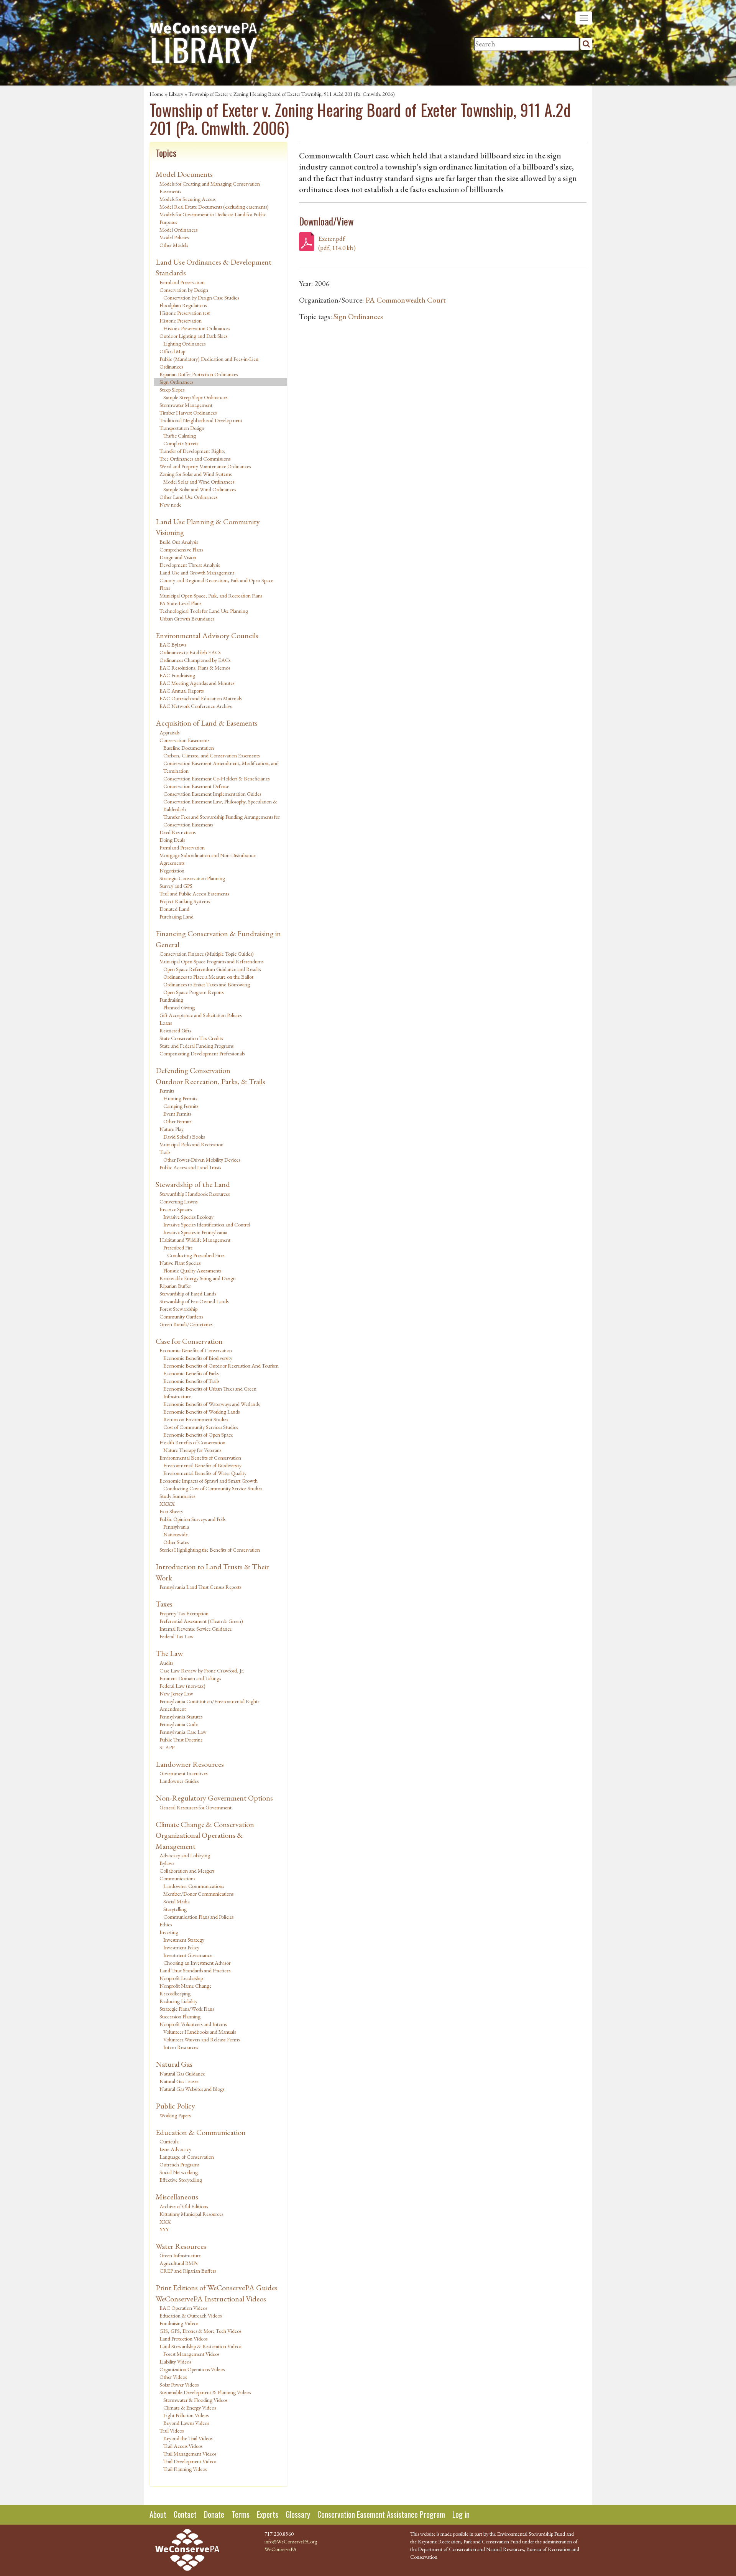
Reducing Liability (178, 2001)
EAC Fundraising (177, 675)
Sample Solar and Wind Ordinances (200, 489)
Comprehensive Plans (181, 550)
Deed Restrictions (177, 832)
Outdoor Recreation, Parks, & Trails (210, 1081)
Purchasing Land (177, 917)
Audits (166, 1663)
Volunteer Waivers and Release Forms (201, 2039)
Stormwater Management (186, 405)
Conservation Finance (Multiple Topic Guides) (207, 954)
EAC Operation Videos (183, 2308)
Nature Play (172, 1129)
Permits (167, 1091)
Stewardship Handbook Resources (195, 1194)
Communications (177, 1878)
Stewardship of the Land (193, 1184)
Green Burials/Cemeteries (186, 1324)
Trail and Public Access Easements (194, 894)
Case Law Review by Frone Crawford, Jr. (202, 1671)
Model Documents (184, 174)
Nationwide (176, 1534)
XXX (165, 2222)
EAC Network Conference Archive (196, 706)
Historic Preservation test (185, 313)
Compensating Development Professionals (202, 1053)
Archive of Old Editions (184, 2206)
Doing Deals (172, 840)
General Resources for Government (195, 1807)
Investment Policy (181, 1947)
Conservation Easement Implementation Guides (212, 794)
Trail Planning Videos (185, 2469)
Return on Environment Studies (196, 1419)
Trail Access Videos (183, 2446)
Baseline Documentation (189, 748)
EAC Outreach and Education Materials (200, 698)
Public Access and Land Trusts (190, 1167)
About (158, 2514)
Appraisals (169, 732)
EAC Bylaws (173, 645)
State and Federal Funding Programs (196, 1046)
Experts (268, 2514)
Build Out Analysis (179, 542)
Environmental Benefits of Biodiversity (202, 1465)
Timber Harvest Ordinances (188, 413)
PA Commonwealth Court (406, 300)
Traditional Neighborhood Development (201, 420)
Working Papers (175, 2115)
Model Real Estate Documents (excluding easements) (214, 207)
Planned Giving (179, 1007)
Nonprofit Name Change (186, 1986)
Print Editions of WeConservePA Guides (217, 2288)
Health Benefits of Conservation (192, 1442)
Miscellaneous (177, 2197)
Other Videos (173, 2377)
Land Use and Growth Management (197, 573)
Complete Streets (181, 443)
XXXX (167, 1504)
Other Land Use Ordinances (188, 497)
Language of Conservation (187, 2157)
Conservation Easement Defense (196, 786)
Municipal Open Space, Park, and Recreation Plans (211, 596)
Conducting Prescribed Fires (196, 1255)
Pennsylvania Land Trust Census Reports (200, 1587)
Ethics (166, 1924)
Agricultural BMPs (178, 2263)
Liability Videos (175, 2362)
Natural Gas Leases (179, 2081)
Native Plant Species (180, 1263)
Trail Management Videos (190, 2454)
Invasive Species (176, 1209)
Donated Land (174, 909)
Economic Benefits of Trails (191, 1381)
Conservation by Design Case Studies (201, 298)
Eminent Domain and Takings (190, 1678)
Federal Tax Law (177, 1636)
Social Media (177, 1901)
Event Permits (177, 1114)
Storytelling (175, 1909)
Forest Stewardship (178, 1309)
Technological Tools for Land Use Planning (204, 611)
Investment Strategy (184, 1940)
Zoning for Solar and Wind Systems (195, 474)
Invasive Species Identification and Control (207, 1225)
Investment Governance (188, 1955)
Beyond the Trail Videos (188, 2438)
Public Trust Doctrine (181, 1740)
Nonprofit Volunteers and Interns (193, 2024)
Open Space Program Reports (193, 992)
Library (176, 94)
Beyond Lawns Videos (186, 2423)
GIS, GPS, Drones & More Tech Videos (200, 2331)
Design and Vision (178, 557)
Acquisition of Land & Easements (207, 723)
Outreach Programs (179, 2164)
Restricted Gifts (175, 1030)
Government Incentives (183, 1773)
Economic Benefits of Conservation (196, 1350)
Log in (461, 2514)
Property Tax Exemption (184, 1613)
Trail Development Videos (190, 2461)
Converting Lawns (178, 1202)
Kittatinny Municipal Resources (191, 2214)
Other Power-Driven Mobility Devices (202, 1160)
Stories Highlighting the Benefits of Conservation (210, 1550)
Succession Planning (180, 2016)
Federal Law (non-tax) (182, 1686)
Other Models (174, 245)
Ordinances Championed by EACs (195, 660)
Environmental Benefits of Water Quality (205, 1473)
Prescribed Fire (178, 1248)
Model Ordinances (178, 230)
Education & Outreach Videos (191, 2316)
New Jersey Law (176, 1694)
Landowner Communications (194, 1886)
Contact (185, 2514)
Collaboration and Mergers (187, 1871)
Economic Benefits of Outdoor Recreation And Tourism (221, 1366)
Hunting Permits (180, 1098)
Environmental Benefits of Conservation (200, 1458)
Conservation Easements (184, 740)
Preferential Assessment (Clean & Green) (201, 1621)
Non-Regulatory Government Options (214, 1798)
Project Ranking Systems (185, 901)
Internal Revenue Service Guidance (196, 1629)
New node (170, 505)
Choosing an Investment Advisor (197, 1963)
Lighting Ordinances (184, 344)
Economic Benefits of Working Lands (201, 1412)
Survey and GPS (176, 886)
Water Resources (181, 2246)
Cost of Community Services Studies (200, 1427)
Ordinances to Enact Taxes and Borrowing (207, 984)
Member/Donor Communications (198, 1894)
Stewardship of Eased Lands (188, 1294)
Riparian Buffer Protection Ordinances (199, 374)
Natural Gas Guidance (182, 2074)
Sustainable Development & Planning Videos (205, 2392)
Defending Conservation (193, 1070)
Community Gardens (181, 1317)
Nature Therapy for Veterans (192, 1450)
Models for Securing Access (187, 199)
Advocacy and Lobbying (185, 1855)
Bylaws (167, 1863)
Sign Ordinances (176, 382)
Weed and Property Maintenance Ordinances (205, 466)
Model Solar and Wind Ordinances (199, 482)
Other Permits (177, 1121)
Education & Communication (201, 2132)
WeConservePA (281, 2549)
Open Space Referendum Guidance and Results (212, 969)
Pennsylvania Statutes (181, 1717)
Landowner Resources (190, 1764)
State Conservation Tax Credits (191, 1038)
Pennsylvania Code (179, 1724)
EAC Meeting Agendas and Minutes (197, 683)
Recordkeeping (175, 1993)
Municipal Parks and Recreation (191, 1144)
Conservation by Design (184, 290)
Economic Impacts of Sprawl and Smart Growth (209, 1481)
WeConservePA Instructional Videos (211, 2299)
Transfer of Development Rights (192, 451)
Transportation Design (182, 428)
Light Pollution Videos (186, 2415)
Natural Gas (174, 2064)
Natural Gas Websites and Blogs (192, 2089)
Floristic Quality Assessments (192, 1271)
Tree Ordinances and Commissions (195, 459)
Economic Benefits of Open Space (198, 1435)
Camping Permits (181, 1106)
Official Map (172, 351)
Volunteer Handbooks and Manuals (200, 2032)
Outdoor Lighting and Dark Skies (193, 336)
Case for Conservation (189, 1341)
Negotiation (172, 871)
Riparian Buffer (175, 1286)
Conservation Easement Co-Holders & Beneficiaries (216, 779)
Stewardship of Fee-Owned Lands (194, 1301)
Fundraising (171, 1000)
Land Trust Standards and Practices (195, 1970)
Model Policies (174, 237)
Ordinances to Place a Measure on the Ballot (208, 977)
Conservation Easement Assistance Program (381, 2514)
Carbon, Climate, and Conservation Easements (211, 756)
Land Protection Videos (183, 2339)
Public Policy (175, 2106)
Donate (214, 2514)
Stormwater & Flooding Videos (195, 2400)
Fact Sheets (171, 1511)
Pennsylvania (176, 1527)
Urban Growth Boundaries (187, 619)
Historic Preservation (181, 321)
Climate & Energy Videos (190, 2408)
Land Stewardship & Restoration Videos (200, 2346)
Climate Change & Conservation (205, 1824)
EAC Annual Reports (182, 691)
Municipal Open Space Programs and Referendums (211, 961)
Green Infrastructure (180, 2255)
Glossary (298, 2514)
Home (156, 94)
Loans (166, 1023)
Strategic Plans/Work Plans (187, 2009)
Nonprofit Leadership (181, 1978)
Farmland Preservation (182, 282)
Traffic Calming (180, 436)
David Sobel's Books (184, 1137)
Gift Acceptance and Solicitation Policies (200, 1015)
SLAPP (167, 1747)
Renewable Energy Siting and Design (198, 1278)
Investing (169, 1932)
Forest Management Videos (191, 2354)
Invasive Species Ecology (188, 1217)
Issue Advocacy (175, 2149)
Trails (165, 1152)
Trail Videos (172, 2431)
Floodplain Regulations (183, 305)
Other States (176, 1542)
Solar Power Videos (179, 2385)
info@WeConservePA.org (291, 2541)
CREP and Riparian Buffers (188, 2271)
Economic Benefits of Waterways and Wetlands (211, 1404)
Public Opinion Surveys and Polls (192, 1519)
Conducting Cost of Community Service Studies (213, 1488)
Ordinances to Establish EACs (190, 652)
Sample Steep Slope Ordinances (195, 397)
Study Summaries (177, 1496)
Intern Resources (181, 2047)
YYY (164, 2229)
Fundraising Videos (179, 2323)
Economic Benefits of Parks (191, 1373)
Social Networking (179, 2172)
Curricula (169, 2141)
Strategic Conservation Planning (192, 878)
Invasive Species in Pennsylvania (195, 1232)
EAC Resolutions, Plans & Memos (195, 668)
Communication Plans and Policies (198, 1917)
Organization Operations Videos (192, 2369)
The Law (169, 1653)
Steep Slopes (172, 390)
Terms (241, 2514)
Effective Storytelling (181, 2180)
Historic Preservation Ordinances (197, 328)
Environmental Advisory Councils (207, 635)
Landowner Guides (179, 1781)
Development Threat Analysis (190, 565)
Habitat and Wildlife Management (195, 1240)
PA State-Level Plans (180, 603)
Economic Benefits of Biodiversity (198, 1358)
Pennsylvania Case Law (183, 1732)
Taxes (164, 1604)
